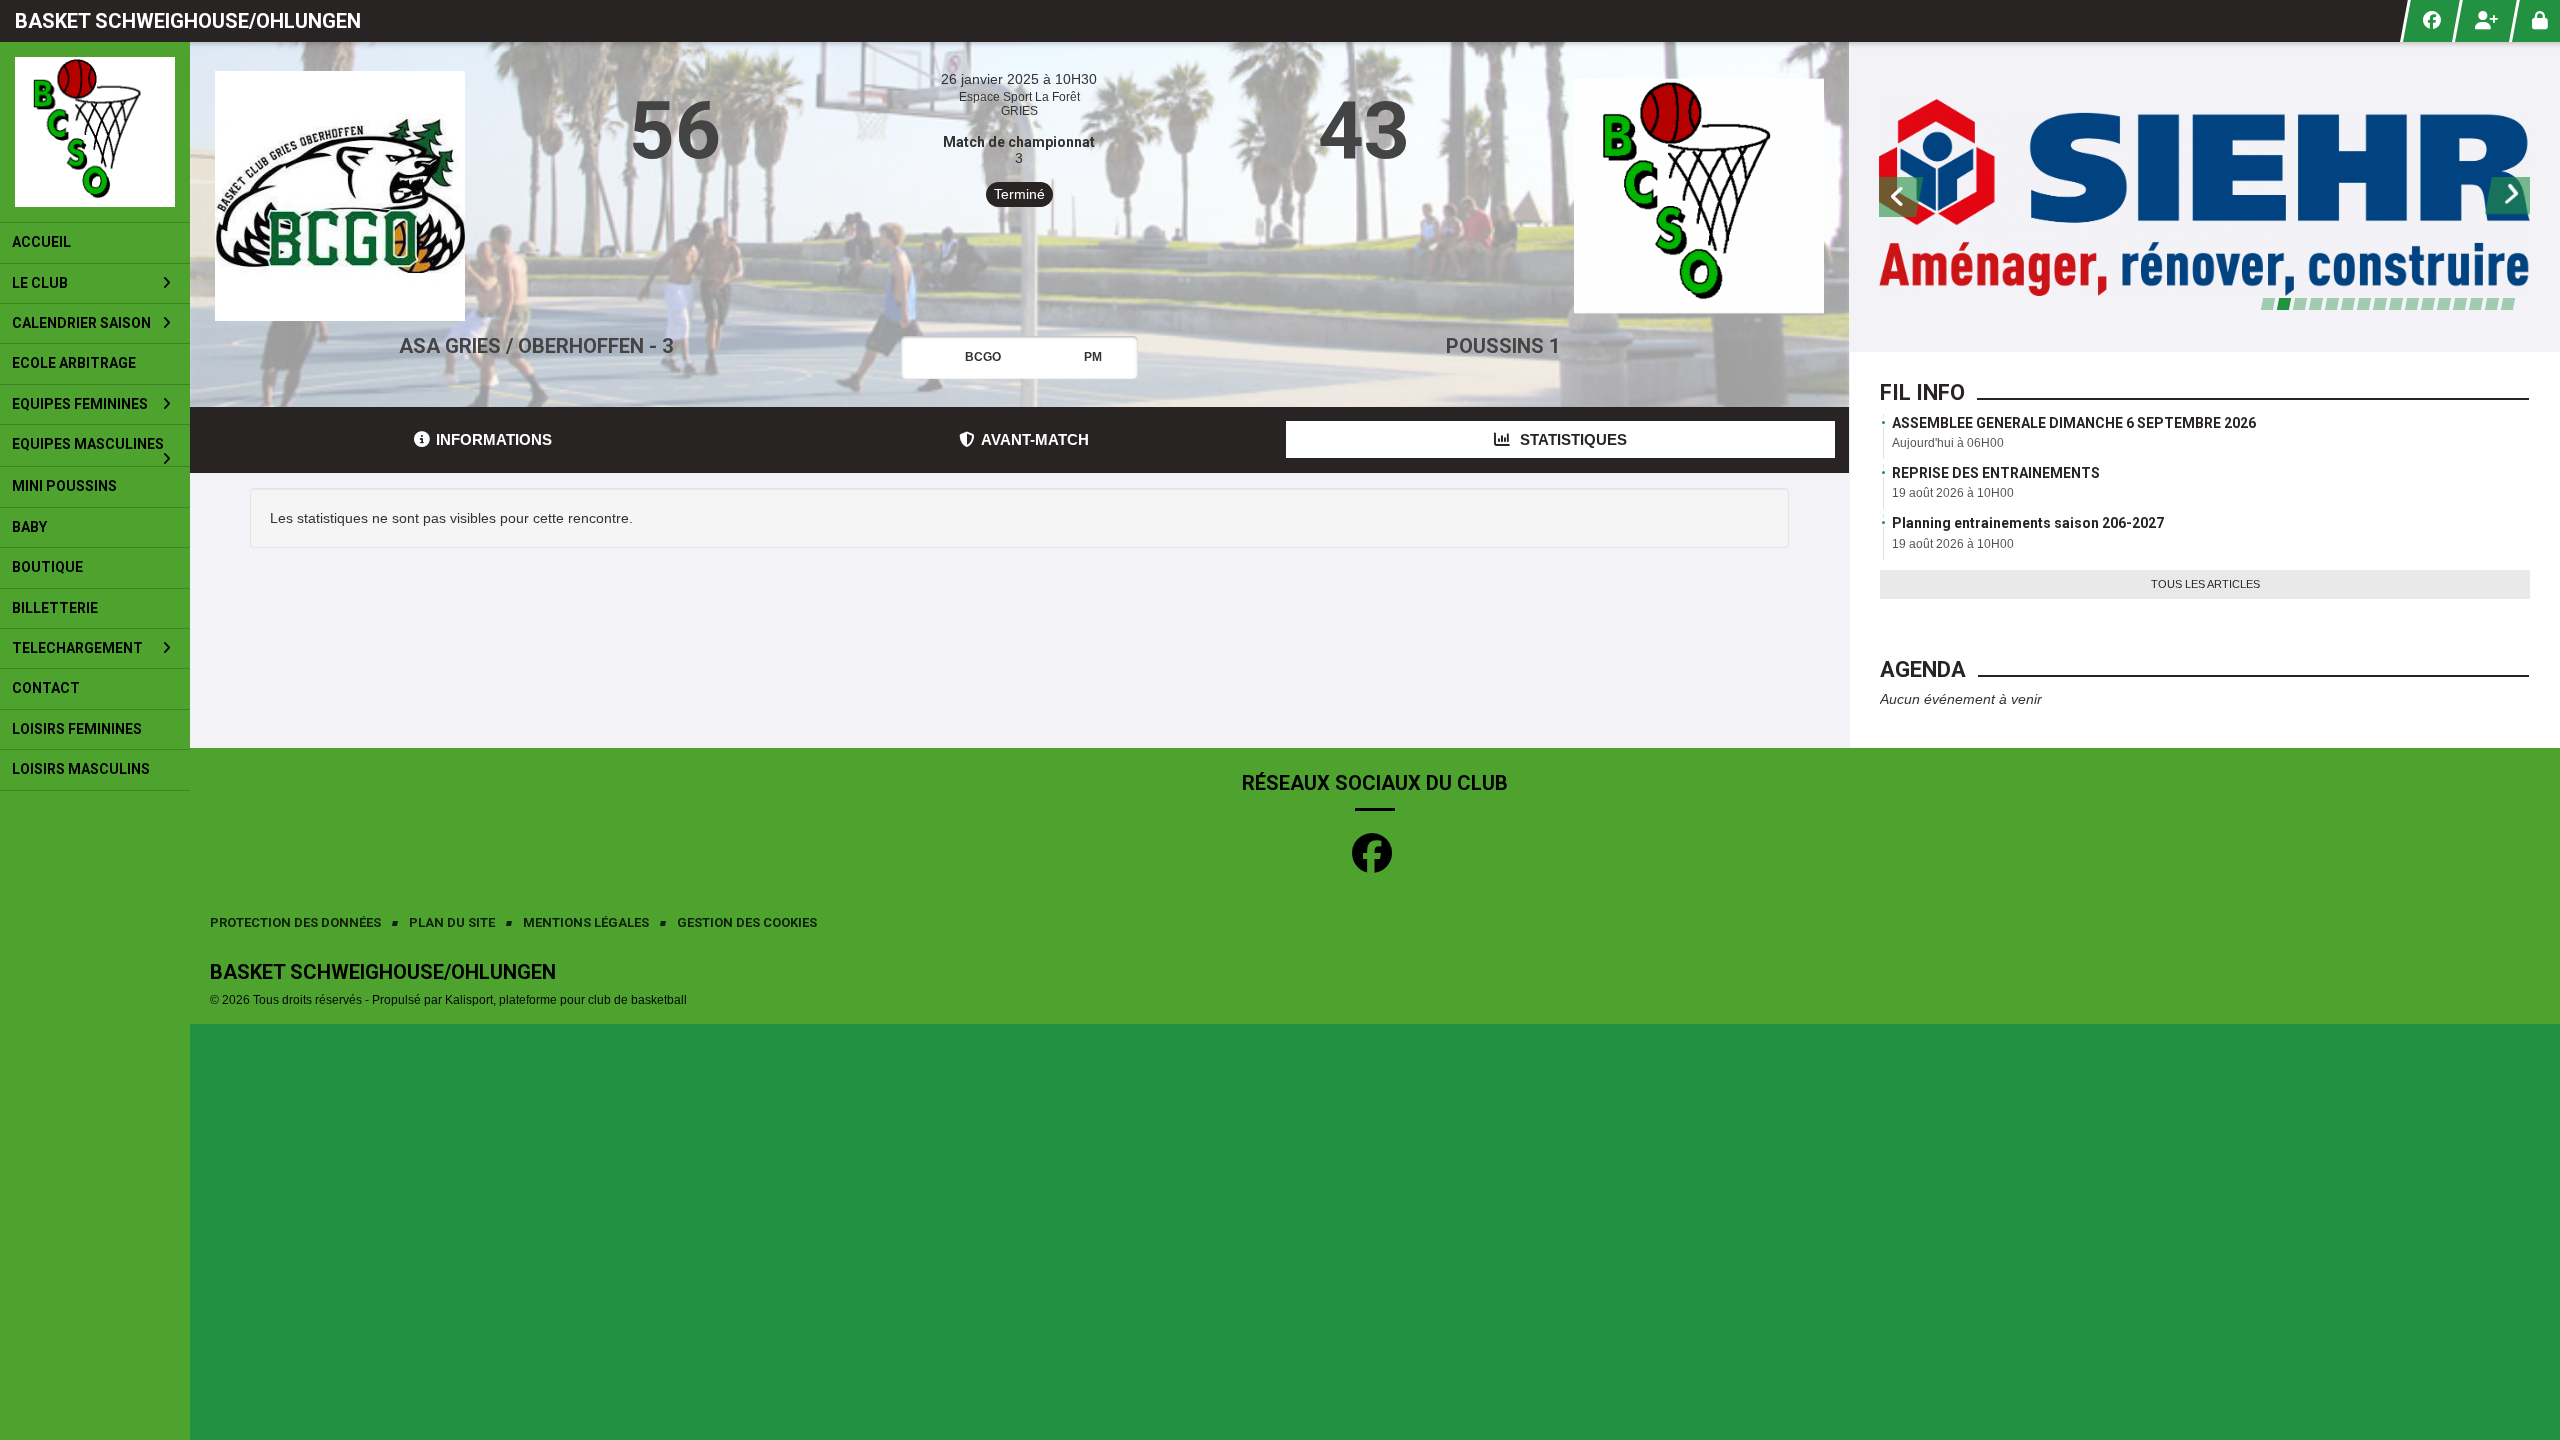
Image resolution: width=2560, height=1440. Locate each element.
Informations (494, 439)
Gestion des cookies (747, 922)
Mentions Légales (586, 922)
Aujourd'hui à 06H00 (1948, 443)
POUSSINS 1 (1503, 346)
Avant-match (1035, 439)
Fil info (1922, 392)
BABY (29, 527)
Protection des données (295, 922)
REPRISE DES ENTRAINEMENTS (1996, 473)
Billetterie (55, 608)
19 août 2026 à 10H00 (1953, 493)
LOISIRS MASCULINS (81, 769)
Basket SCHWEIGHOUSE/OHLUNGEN (188, 21)
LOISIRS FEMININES (77, 729)
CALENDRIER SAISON (81, 323)
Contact (46, 688)
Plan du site (452, 922)
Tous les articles (2205, 584)
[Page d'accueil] (95, 132)
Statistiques (1571, 439)
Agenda (1923, 669)
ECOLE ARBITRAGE (74, 363)
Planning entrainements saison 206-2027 (2028, 523)
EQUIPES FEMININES (80, 404)
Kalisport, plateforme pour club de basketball (566, 1000)
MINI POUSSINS (64, 486)
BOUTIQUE (47, 567)
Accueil (41, 242)
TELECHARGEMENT (77, 648)
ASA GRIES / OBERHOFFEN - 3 (536, 346)
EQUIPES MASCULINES (88, 444)
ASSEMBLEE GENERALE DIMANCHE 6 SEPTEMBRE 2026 (2074, 423)
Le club (40, 283)
